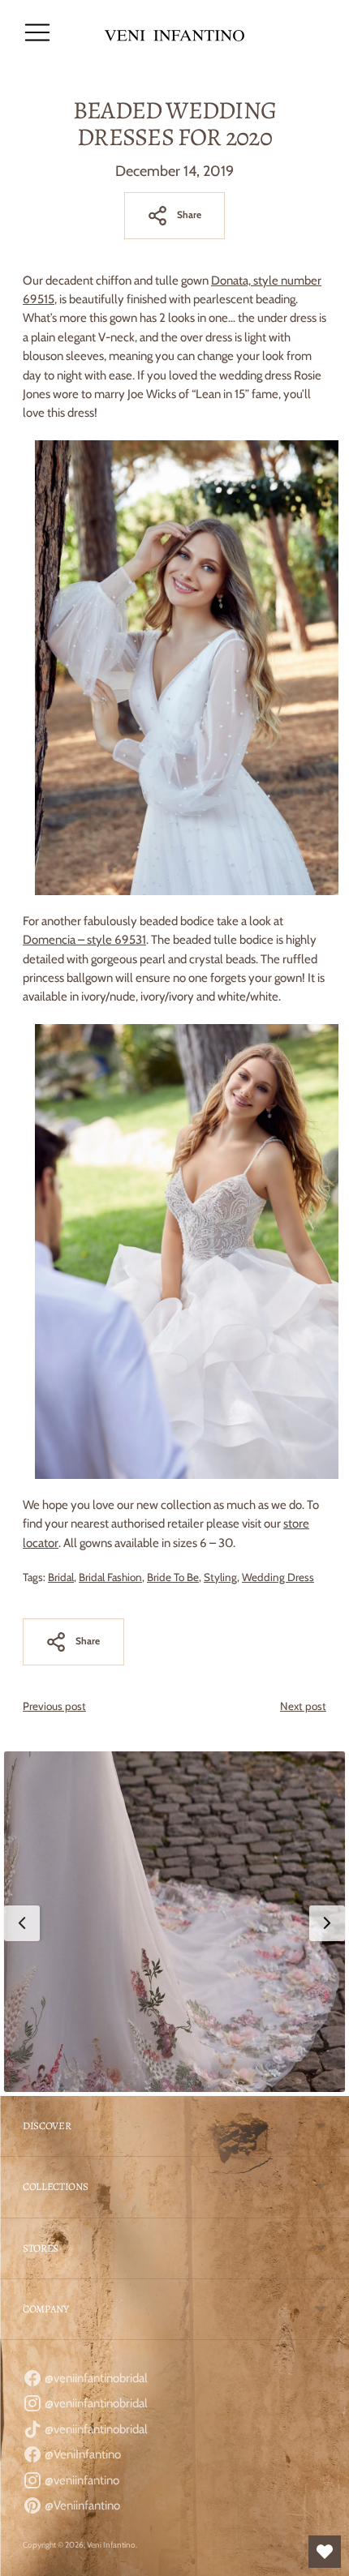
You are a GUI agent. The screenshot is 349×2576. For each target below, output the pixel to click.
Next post (303, 1706)
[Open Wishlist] (325, 2552)
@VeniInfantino (82, 2454)
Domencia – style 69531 (84, 940)
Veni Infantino (111, 2545)
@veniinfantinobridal (95, 2378)
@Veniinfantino (81, 2505)
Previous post (54, 1706)
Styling (220, 1577)
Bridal (61, 1577)
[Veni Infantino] (174, 33)
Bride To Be (173, 1577)
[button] (174, 1922)
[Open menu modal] (37, 32)
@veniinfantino (81, 2480)
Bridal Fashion (110, 1577)
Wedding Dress (278, 1577)
